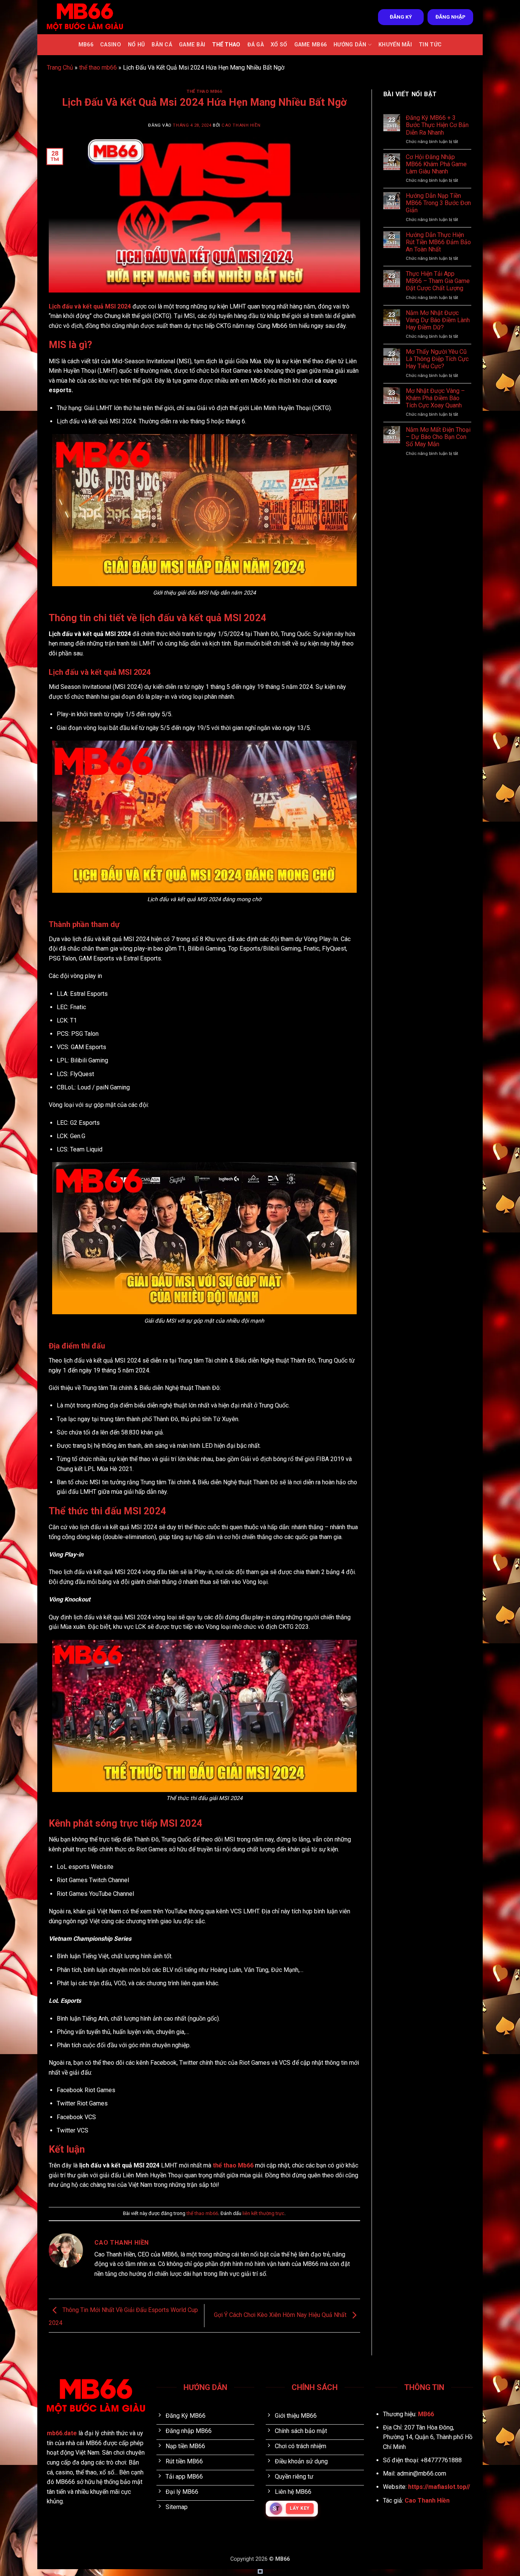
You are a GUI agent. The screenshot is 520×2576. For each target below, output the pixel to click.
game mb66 (311, 45)
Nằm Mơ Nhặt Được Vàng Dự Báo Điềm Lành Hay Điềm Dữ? (438, 320)
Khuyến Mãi (395, 45)
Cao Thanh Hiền (241, 125)
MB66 (86, 45)
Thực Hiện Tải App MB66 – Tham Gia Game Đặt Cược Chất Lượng (438, 281)
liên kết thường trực (263, 2213)
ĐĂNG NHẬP (451, 17)
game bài (192, 45)
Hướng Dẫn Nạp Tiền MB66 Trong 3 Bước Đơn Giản (438, 203)
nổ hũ (136, 45)
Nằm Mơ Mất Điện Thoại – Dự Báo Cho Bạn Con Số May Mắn (438, 437)
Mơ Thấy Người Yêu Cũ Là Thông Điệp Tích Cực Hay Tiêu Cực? (437, 359)
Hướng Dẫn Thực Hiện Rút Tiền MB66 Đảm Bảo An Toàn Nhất (438, 242)
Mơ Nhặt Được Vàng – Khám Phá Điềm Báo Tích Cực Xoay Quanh (435, 398)
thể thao (226, 45)
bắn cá (162, 45)
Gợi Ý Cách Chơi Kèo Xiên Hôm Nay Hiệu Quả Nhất (281, 2315)
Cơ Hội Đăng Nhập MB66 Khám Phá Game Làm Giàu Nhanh (436, 164)
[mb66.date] (85, 17)
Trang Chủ (60, 68)
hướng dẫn (350, 45)
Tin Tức (430, 45)
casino (111, 45)
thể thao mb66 (98, 68)
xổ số (279, 45)
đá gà (256, 45)
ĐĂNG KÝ (401, 17)
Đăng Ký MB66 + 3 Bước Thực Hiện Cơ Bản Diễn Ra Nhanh (437, 125)
